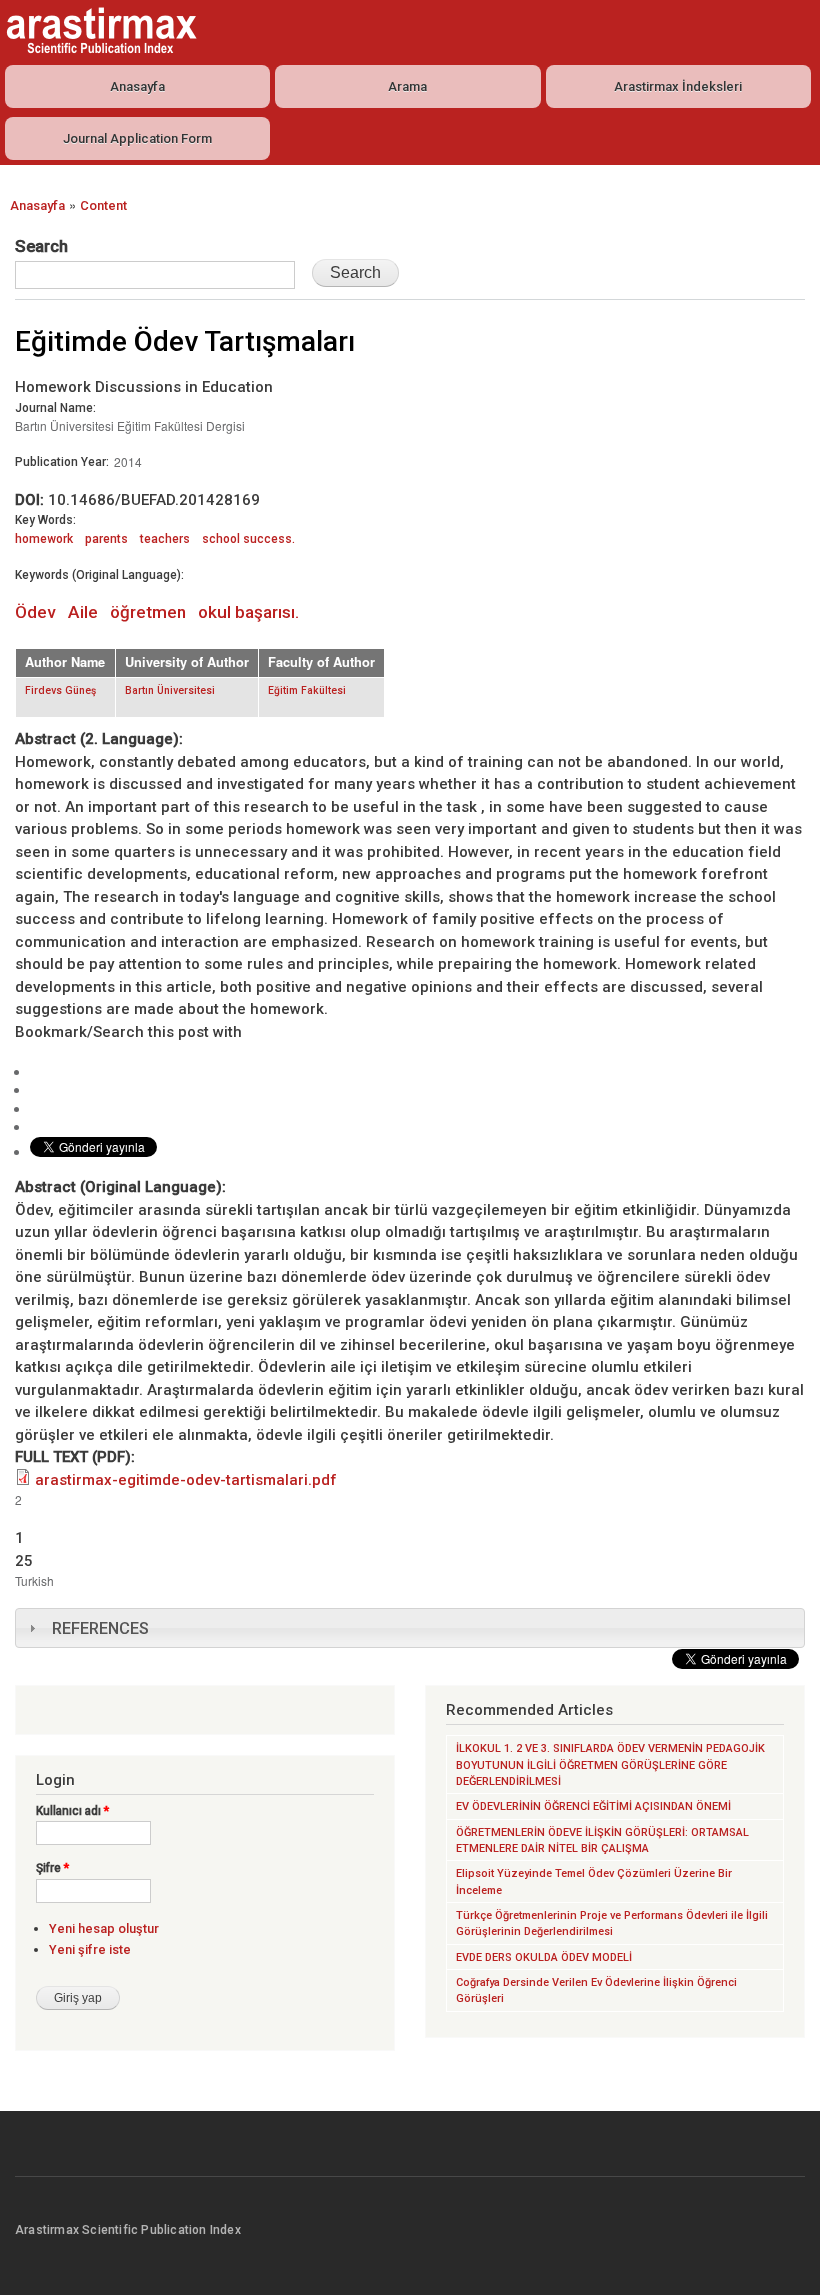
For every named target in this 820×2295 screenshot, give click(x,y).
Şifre (52, 1868)
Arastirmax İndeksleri (678, 86)
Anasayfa (137, 86)
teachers (165, 539)
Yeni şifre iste (90, 1949)
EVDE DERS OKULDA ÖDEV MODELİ (544, 1957)
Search (41, 246)
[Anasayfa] (99, 30)
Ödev (35, 612)
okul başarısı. (248, 612)
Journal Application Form (137, 138)
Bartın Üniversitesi (170, 690)
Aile (83, 612)
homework (44, 539)
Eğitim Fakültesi (307, 690)
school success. (248, 539)
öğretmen (148, 612)
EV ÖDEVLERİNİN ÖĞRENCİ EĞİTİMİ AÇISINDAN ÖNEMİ (593, 1806)
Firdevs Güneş (60, 690)
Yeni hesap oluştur (104, 1928)
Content (103, 205)
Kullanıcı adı (72, 1811)
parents (106, 539)
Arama (407, 86)
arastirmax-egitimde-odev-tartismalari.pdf (186, 1480)
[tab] (410, 1628)
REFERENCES (100, 1628)
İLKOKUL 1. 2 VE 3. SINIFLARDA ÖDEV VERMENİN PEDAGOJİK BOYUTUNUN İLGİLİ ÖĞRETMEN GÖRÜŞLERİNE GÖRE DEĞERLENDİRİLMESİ (610, 1765)
